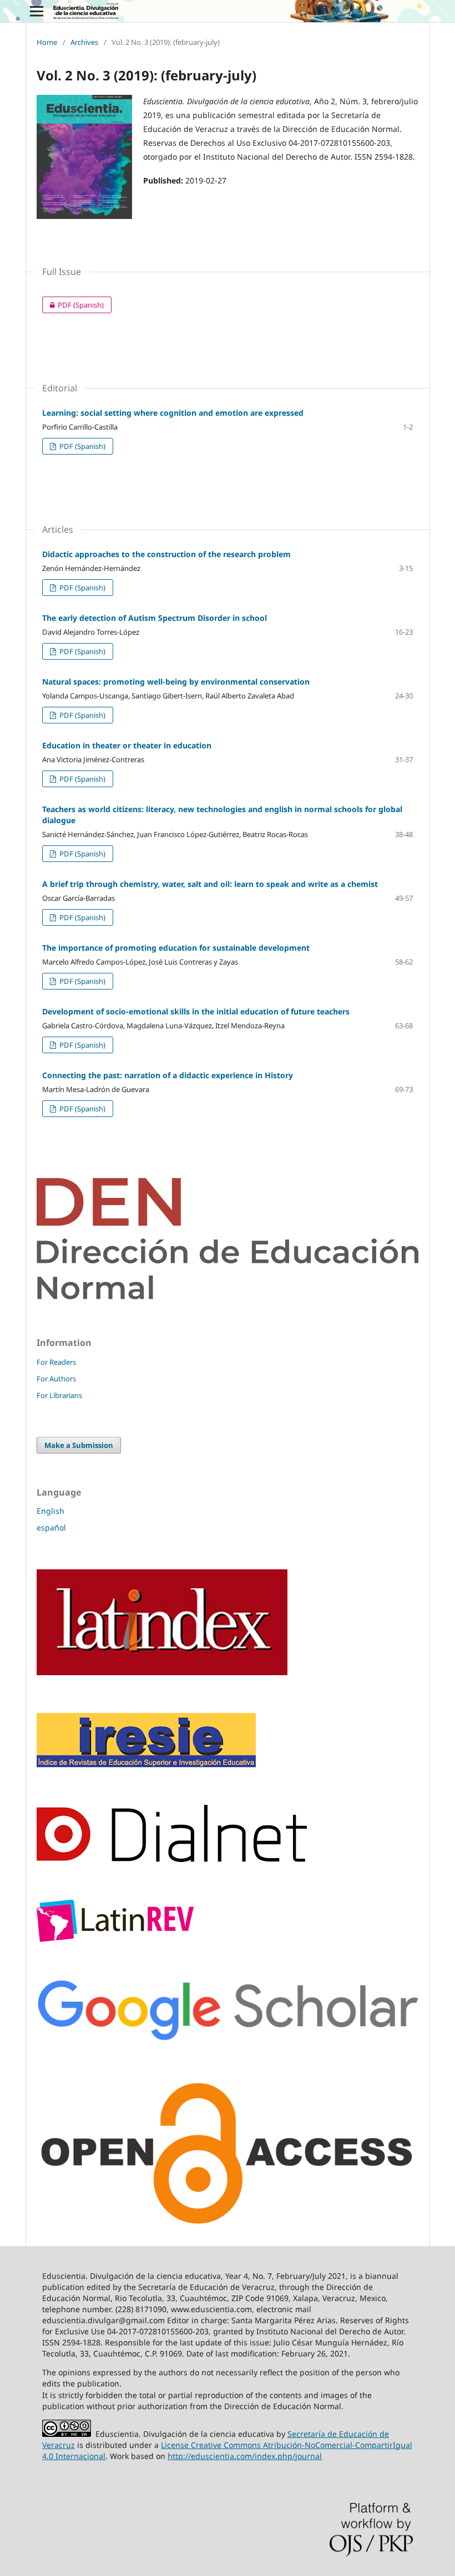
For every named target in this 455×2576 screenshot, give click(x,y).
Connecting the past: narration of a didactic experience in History (168, 1075)
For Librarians (59, 1395)
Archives (84, 42)
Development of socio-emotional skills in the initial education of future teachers (196, 1011)
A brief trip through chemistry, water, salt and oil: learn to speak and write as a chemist (210, 884)
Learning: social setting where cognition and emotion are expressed (173, 413)
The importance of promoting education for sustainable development (176, 948)
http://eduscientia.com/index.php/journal (245, 2456)
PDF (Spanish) (73, 305)
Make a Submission (79, 1445)
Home (47, 42)
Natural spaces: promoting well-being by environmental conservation (176, 682)
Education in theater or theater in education (127, 745)
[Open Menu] (37, 11)
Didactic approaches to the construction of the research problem (166, 554)
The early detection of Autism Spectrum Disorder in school (155, 618)
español (51, 1527)
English (50, 1511)
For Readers (56, 1362)
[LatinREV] (115, 1939)
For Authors (56, 1379)
